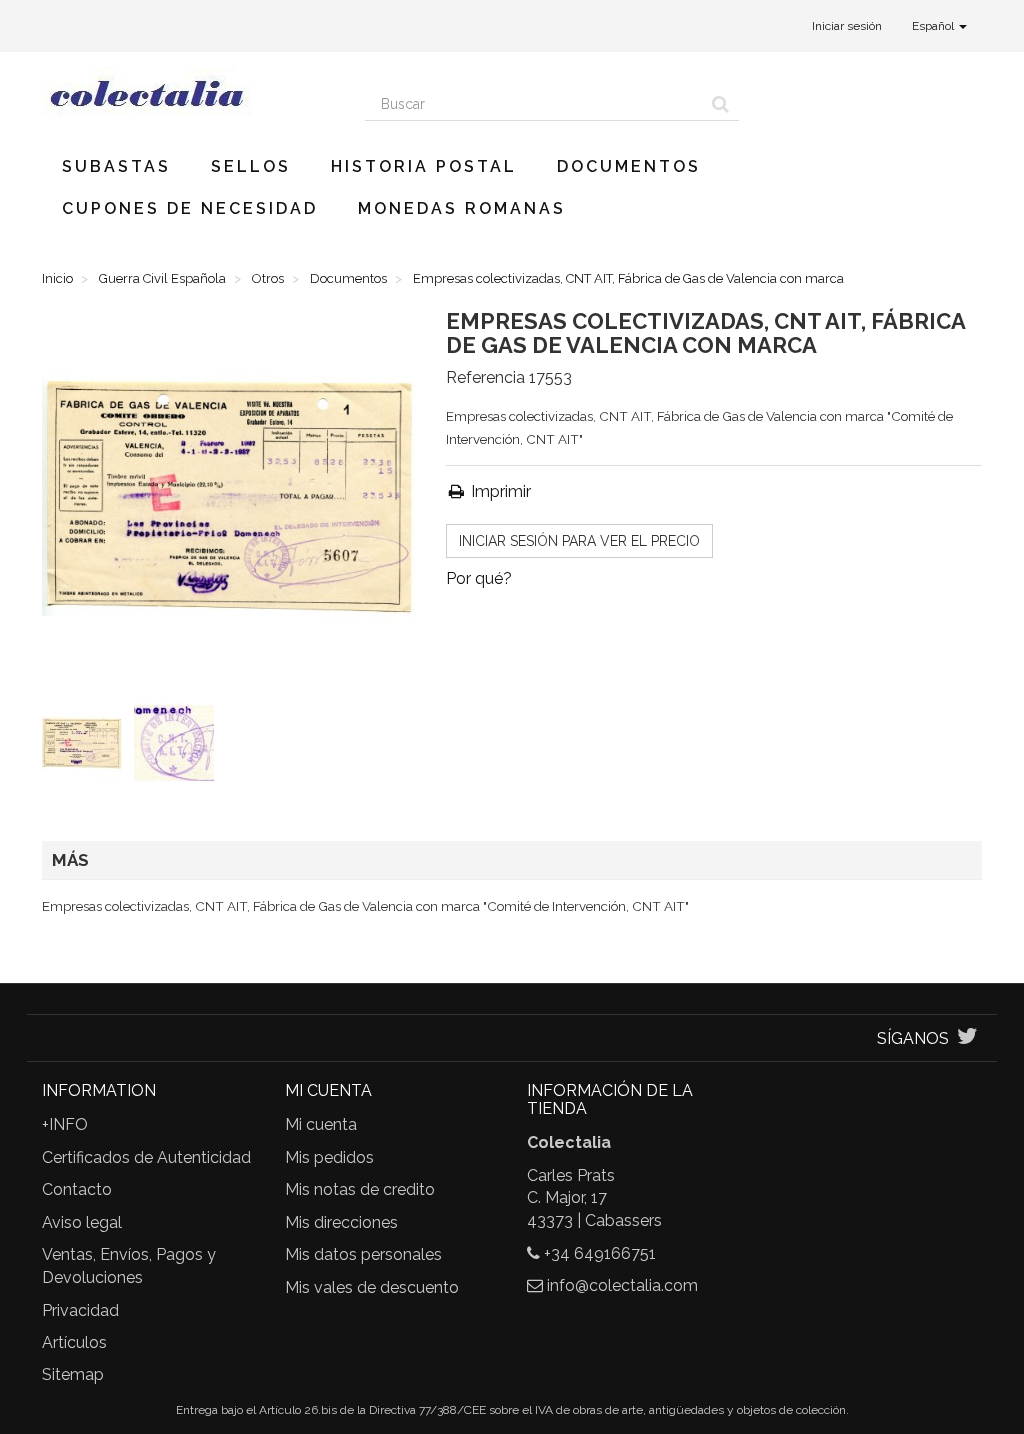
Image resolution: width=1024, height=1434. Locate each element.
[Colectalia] (188, 93)
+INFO (65, 1124)
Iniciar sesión (847, 26)
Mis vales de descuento (372, 1287)
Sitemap (73, 1374)
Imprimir (499, 491)
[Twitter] (967, 1038)
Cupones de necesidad (190, 208)
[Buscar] (720, 104)
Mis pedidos (329, 1157)
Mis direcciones (341, 1222)
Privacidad (80, 1310)
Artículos (74, 1342)
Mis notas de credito (360, 1189)
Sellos (251, 166)
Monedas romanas (462, 208)
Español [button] (934, 26)
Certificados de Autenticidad (146, 1157)
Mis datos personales (363, 1254)
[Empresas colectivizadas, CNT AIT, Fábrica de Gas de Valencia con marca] (86, 747)
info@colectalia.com (622, 1285)
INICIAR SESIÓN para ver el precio (579, 541)
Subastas (116, 166)
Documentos (629, 166)
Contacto (77, 1189)
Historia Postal (424, 166)
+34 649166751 (600, 1253)
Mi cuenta (321, 1124)
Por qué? (479, 578)
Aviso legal (82, 1222)
